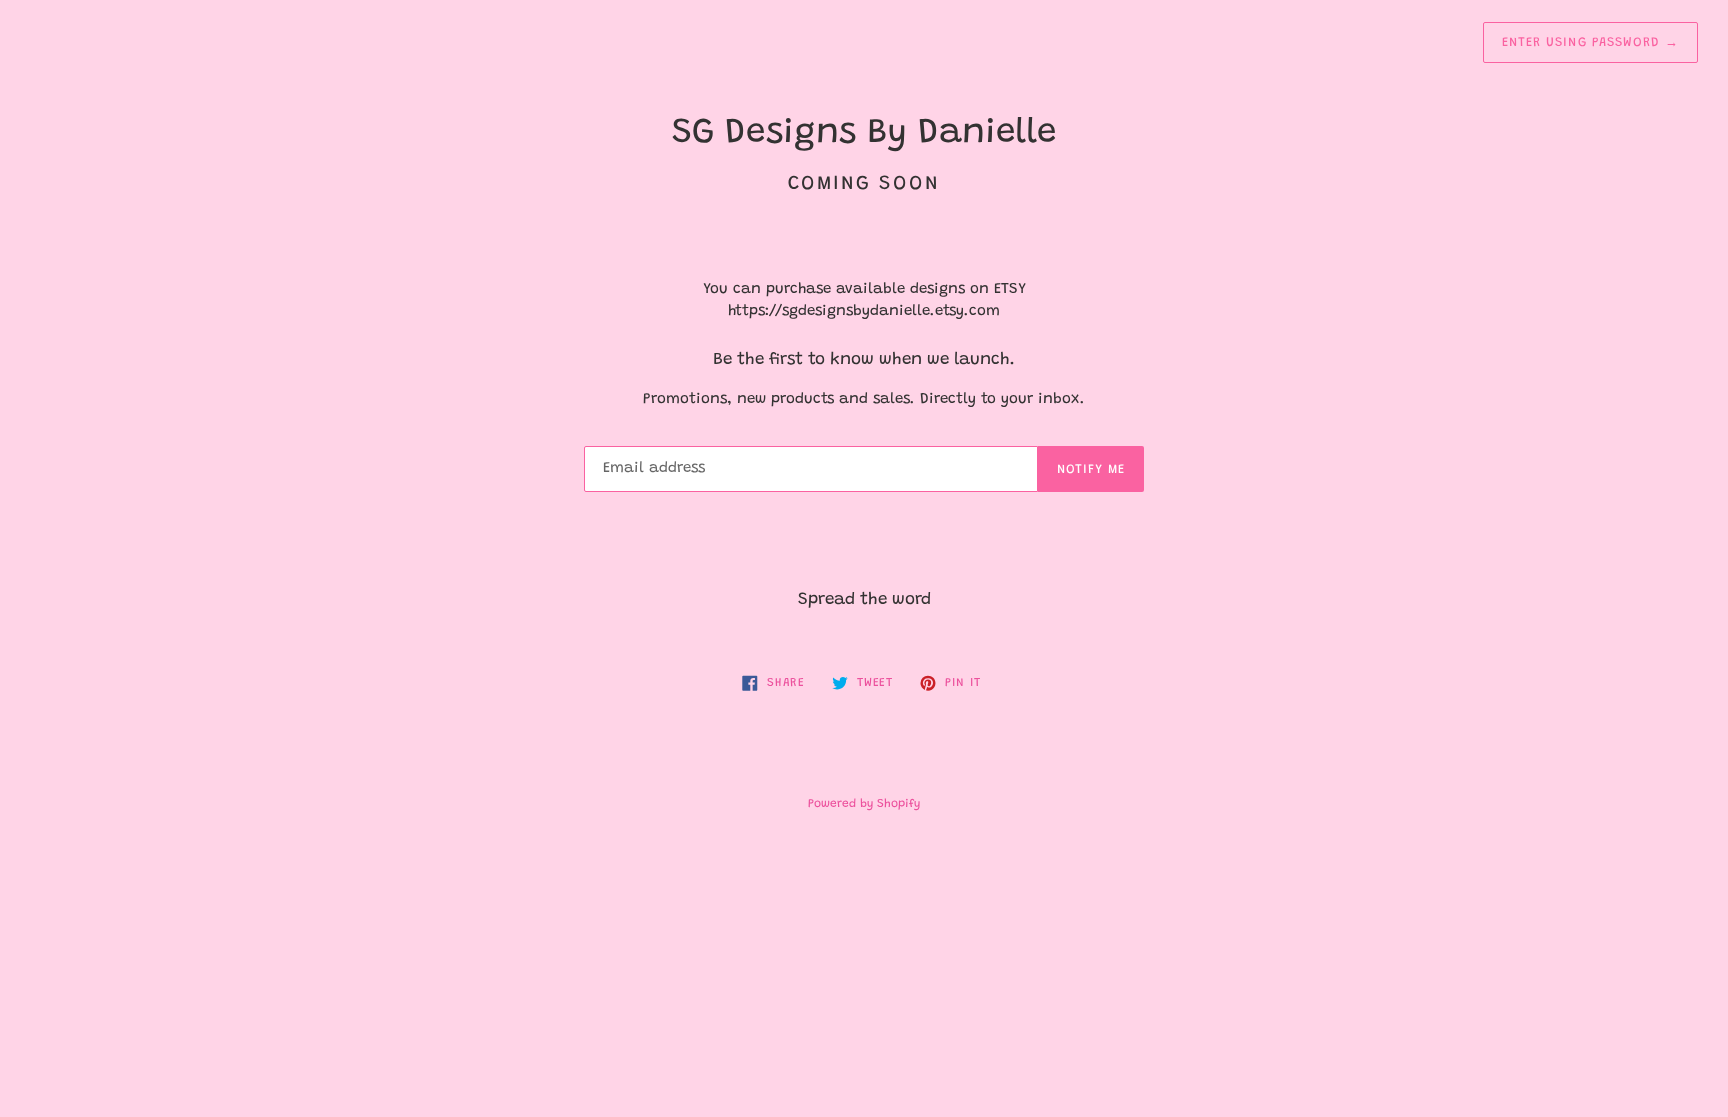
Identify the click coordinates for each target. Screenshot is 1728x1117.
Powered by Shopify (864, 804)
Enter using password (1590, 42)
